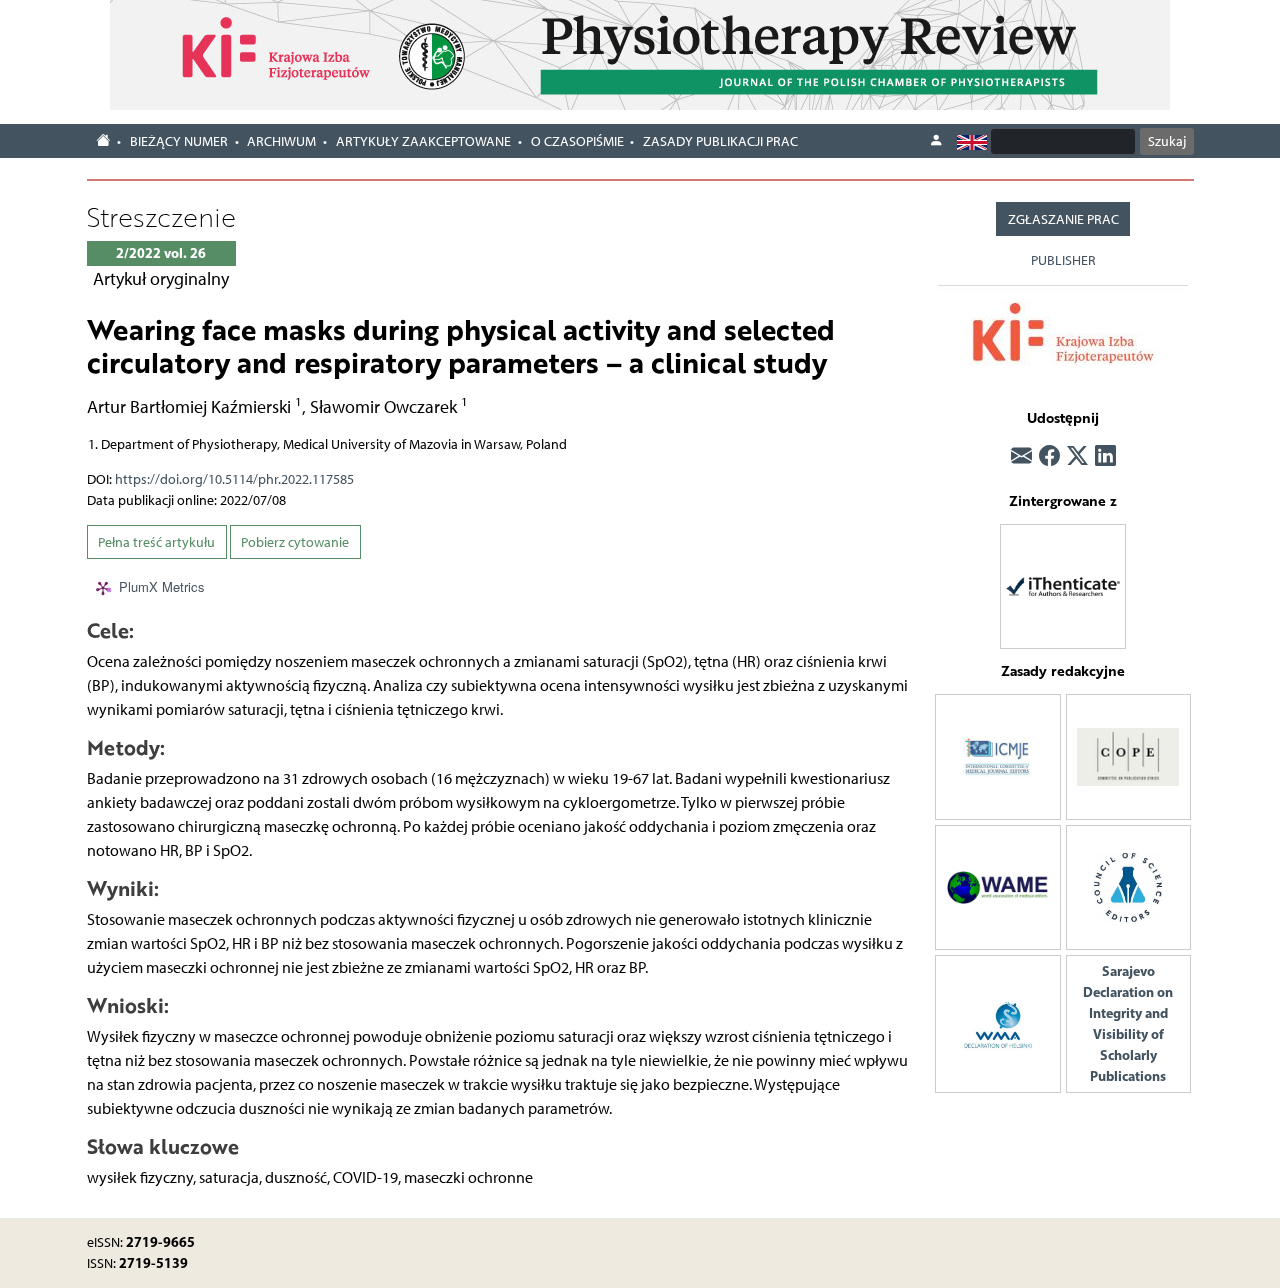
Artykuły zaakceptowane (423, 141)
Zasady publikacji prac (720, 141)
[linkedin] (1105, 457)
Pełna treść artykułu (156, 542)
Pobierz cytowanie (295, 542)
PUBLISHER (1063, 260)
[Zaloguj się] (936, 141)
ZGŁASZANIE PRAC (1063, 219)
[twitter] (1077, 457)
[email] (1021, 457)
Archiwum (281, 141)
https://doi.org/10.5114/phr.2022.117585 (234, 479)
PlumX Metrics (162, 586)
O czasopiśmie (577, 141)
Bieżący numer (179, 141)
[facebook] (1049, 457)
